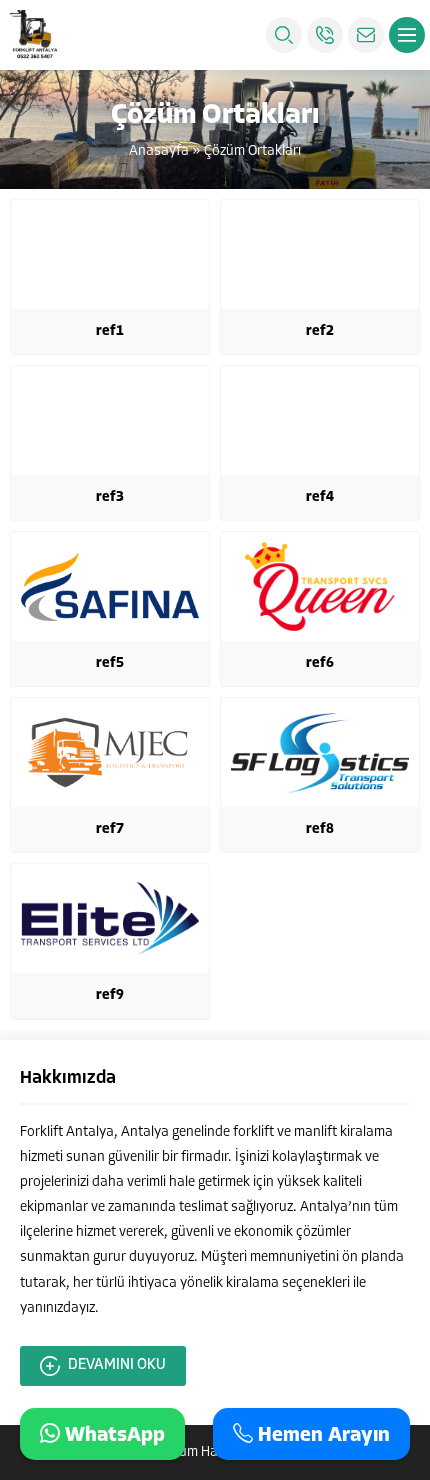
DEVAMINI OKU (117, 1365)
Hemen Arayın (321, 1435)
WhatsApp (112, 1435)
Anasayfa (159, 151)
